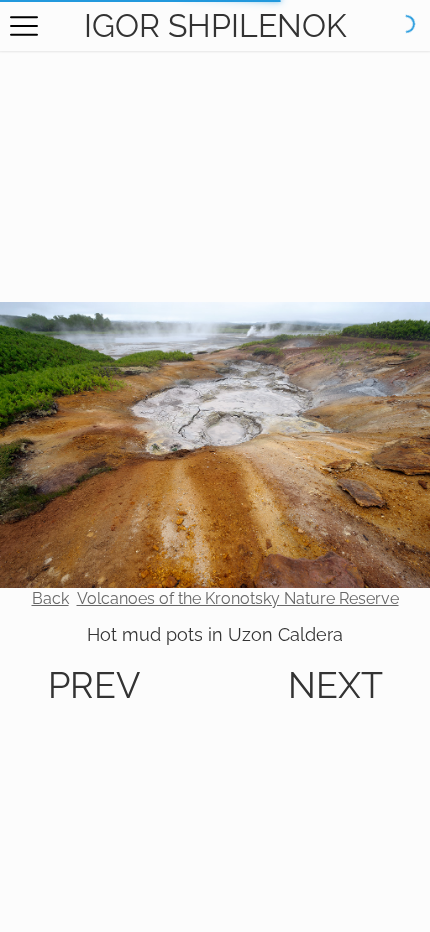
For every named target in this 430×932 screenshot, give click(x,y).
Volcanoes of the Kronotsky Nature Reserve (238, 598)
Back (50, 598)
